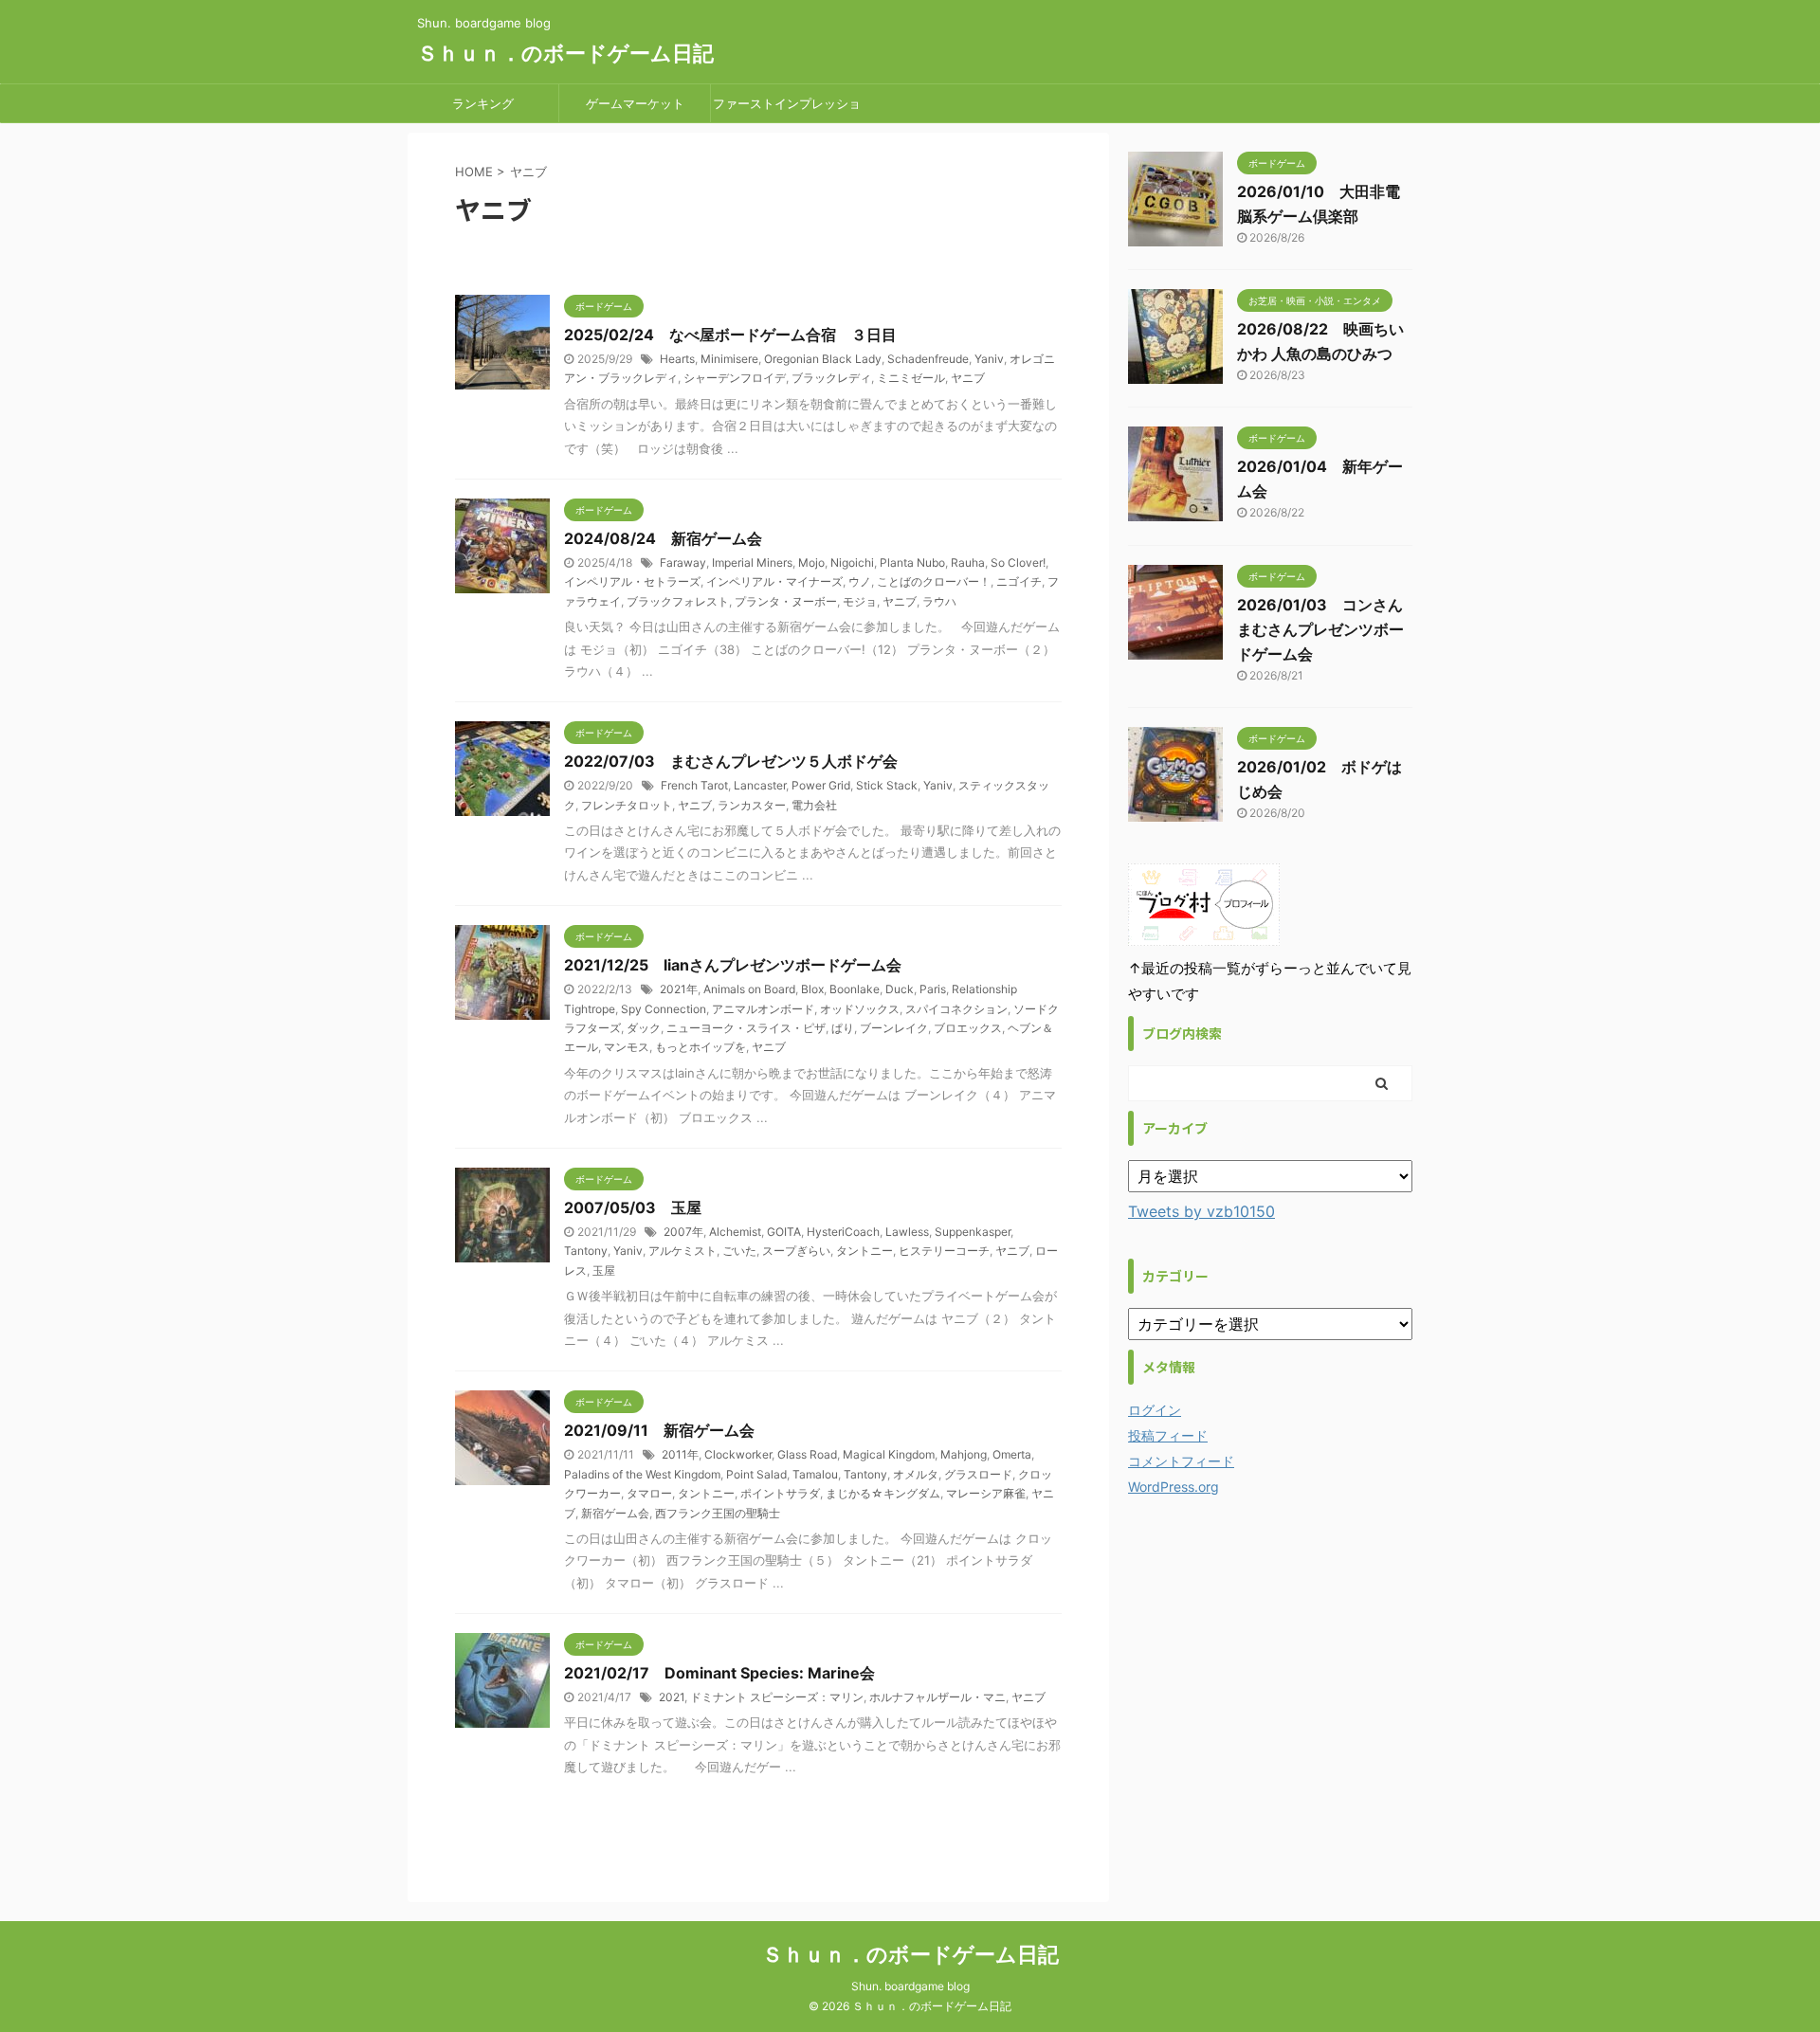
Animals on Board (749, 989)
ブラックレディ (831, 378)
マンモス (627, 1047)
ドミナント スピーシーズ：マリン (777, 1697)
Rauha (968, 562)
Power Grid (821, 785)
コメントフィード (1181, 1461)
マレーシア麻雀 (986, 1493)
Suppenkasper (973, 1232)
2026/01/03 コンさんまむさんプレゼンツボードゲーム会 (1320, 629)
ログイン (1155, 1410)
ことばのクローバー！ (934, 581)
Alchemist (735, 1232)
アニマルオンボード (763, 1009)
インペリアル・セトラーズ (632, 581)
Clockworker (738, 1454)
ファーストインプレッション (787, 109)
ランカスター (752, 805)
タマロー (649, 1493)
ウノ (860, 581)
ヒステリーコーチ (944, 1251)
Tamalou (815, 1474)
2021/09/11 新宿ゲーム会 (659, 1430)
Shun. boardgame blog (910, 1986)
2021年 (679, 989)
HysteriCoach (843, 1232)
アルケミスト (682, 1251)
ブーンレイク (894, 1028)
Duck (900, 989)
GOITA (784, 1232)
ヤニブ (968, 378)
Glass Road (807, 1454)
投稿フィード (1168, 1435)
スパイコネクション (956, 1009)
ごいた (739, 1251)
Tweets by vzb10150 (1201, 1211)
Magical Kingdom (889, 1454)
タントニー (864, 1251)
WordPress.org (1174, 1487)
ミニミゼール (911, 378)
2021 (672, 1697)
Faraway (683, 562)
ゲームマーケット (635, 103)
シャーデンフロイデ (735, 378)
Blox (812, 989)
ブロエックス (968, 1028)
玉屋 (604, 1270)
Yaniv (989, 359)
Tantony (586, 1251)
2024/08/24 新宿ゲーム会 (663, 538)
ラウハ (939, 601)
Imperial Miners (752, 562)
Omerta (1012, 1454)
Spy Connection (664, 1009)
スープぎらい (796, 1251)
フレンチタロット (627, 805)
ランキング (483, 103)
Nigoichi (852, 562)
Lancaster (760, 785)
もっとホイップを (701, 1047)
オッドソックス (860, 1009)
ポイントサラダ (780, 1493)
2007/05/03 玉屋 (633, 1207)
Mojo (811, 562)
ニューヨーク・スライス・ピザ (746, 1028)
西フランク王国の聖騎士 (718, 1513)
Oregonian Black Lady (823, 359)
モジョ (860, 601)
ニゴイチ (1019, 581)
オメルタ (916, 1474)
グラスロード (978, 1474)
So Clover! (1018, 562)
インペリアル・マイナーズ (774, 581)
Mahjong (964, 1454)
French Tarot (694, 785)
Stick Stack (887, 785)
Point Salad (756, 1474)
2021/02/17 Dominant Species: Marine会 (719, 1673)
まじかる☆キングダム (883, 1493)
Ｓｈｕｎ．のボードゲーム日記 (565, 53)
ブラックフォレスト (678, 601)
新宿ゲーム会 (615, 1513)
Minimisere (729, 359)
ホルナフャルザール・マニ (937, 1697)
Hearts (677, 359)
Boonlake (855, 989)
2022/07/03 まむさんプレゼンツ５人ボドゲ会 (731, 761)
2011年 (680, 1454)
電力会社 (814, 805)
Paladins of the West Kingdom (642, 1474)
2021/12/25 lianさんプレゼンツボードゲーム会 (733, 965)
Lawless (907, 1232)
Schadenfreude (928, 359)
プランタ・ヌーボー (786, 601)
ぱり (843, 1028)
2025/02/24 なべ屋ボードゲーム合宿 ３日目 (730, 335)
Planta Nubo (912, 562)
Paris (933, 989)
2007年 (683, 1232)
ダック (644, 1028)
